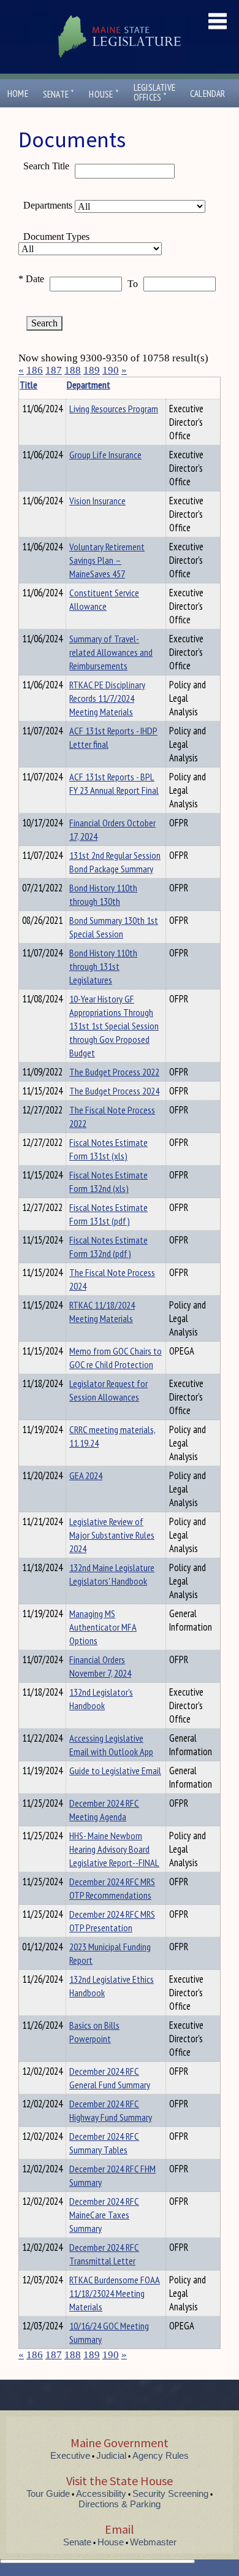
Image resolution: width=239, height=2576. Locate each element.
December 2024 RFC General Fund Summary (110, 2078)
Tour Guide (48, 2493)
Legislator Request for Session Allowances (108, 1390)
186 (35, 370)
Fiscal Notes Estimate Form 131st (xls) (108, 1149)
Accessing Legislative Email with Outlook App (111, 1745)
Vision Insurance (97, 501)
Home (18, 94)
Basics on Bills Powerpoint (94, 2032)
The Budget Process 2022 (114, 1072)
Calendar (208, 94)
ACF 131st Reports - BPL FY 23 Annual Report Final (114, 783)
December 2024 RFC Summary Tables (104, 2143)
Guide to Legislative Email (115, 1771)
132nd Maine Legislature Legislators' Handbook (112, 1574)
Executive (70, 2455)
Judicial (111, 2455)
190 (111, 370)
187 (54, 370)
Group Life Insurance (105, 455)
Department (89, 385)
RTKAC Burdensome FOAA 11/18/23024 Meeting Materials (115, 2293)
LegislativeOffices (154, 93)
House (104, 94)
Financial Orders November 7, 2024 (100, 1666)
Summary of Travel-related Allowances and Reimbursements (111, 652)
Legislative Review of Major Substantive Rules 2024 (112, 1535)
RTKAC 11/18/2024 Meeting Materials (102, 1312)
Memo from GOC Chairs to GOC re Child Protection (116, 1358)
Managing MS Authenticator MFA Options (103, 1627)
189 (92, 370)
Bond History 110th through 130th (103, 894)
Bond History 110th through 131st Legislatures (103, 966)
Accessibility (101, 2493)
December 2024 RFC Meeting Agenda (104, 1810)
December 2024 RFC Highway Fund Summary (111, 2110)
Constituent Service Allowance (104, 599)
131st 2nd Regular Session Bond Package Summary (115, 862)
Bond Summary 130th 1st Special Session (114, 927)
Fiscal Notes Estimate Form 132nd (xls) (108, 1182)
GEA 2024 (86, 1475)
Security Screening (170, 2493)
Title (28, 385)
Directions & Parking (120, 2504)
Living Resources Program (114, 409)
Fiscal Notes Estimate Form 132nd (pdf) (108, 1247)
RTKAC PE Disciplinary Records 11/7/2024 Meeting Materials (107, 698)
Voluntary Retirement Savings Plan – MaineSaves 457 (107, 560)
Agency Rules (161, 2455)
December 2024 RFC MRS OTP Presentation (112, 1921)
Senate (59, 94)
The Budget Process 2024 (114, 1091)
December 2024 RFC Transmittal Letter (104, 2254)
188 (73, 370)
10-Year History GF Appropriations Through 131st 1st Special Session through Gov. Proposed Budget (114, 1026)
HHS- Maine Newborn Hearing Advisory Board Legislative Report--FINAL (114, 1849)
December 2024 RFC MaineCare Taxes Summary (104, 2215)
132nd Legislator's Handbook (101, 1699)
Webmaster (153, 2542)
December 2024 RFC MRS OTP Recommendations (112, 1888)
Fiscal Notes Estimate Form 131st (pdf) (108, 1214)
